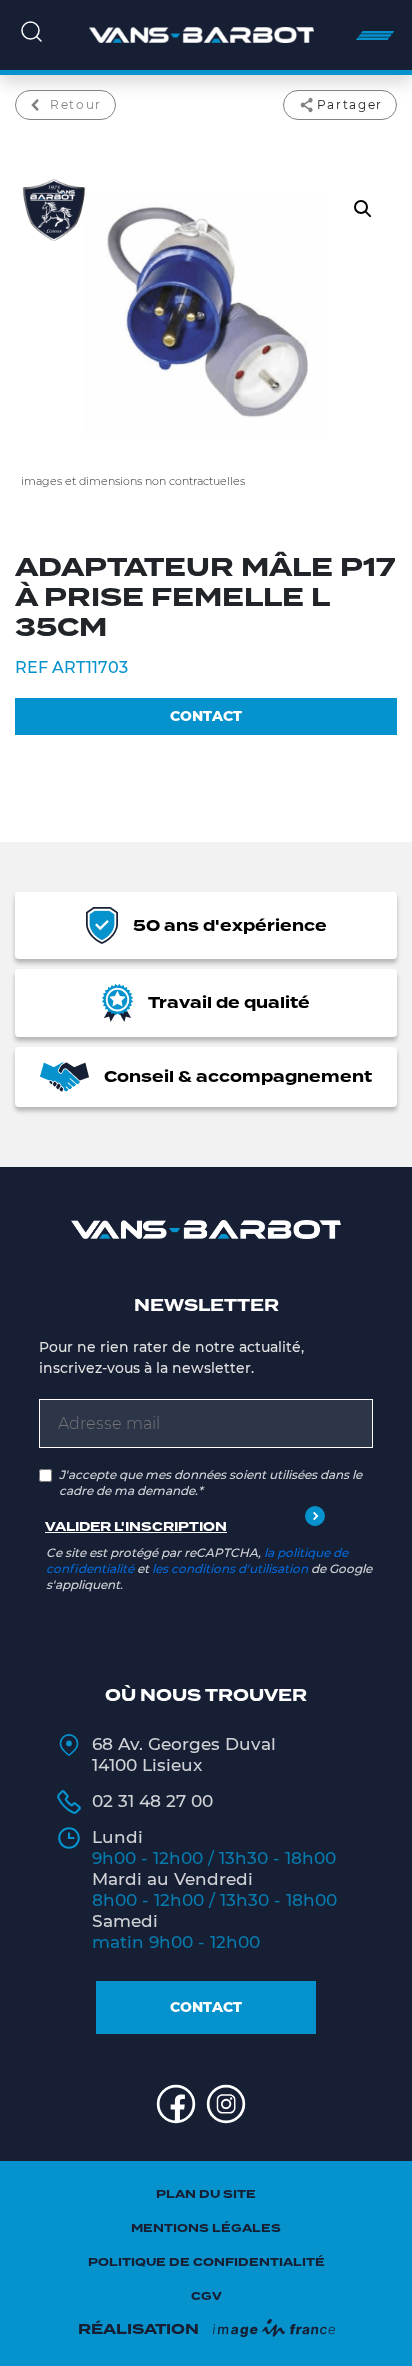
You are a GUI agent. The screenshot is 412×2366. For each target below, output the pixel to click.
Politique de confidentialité (206, 2262)
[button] (363, 209)
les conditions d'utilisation (230, 1568)
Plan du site (206, 2194)
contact (206, 716)
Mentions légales (206, 2228)
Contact (206, 2007)
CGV (206, 2296)
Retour (76, 104)
